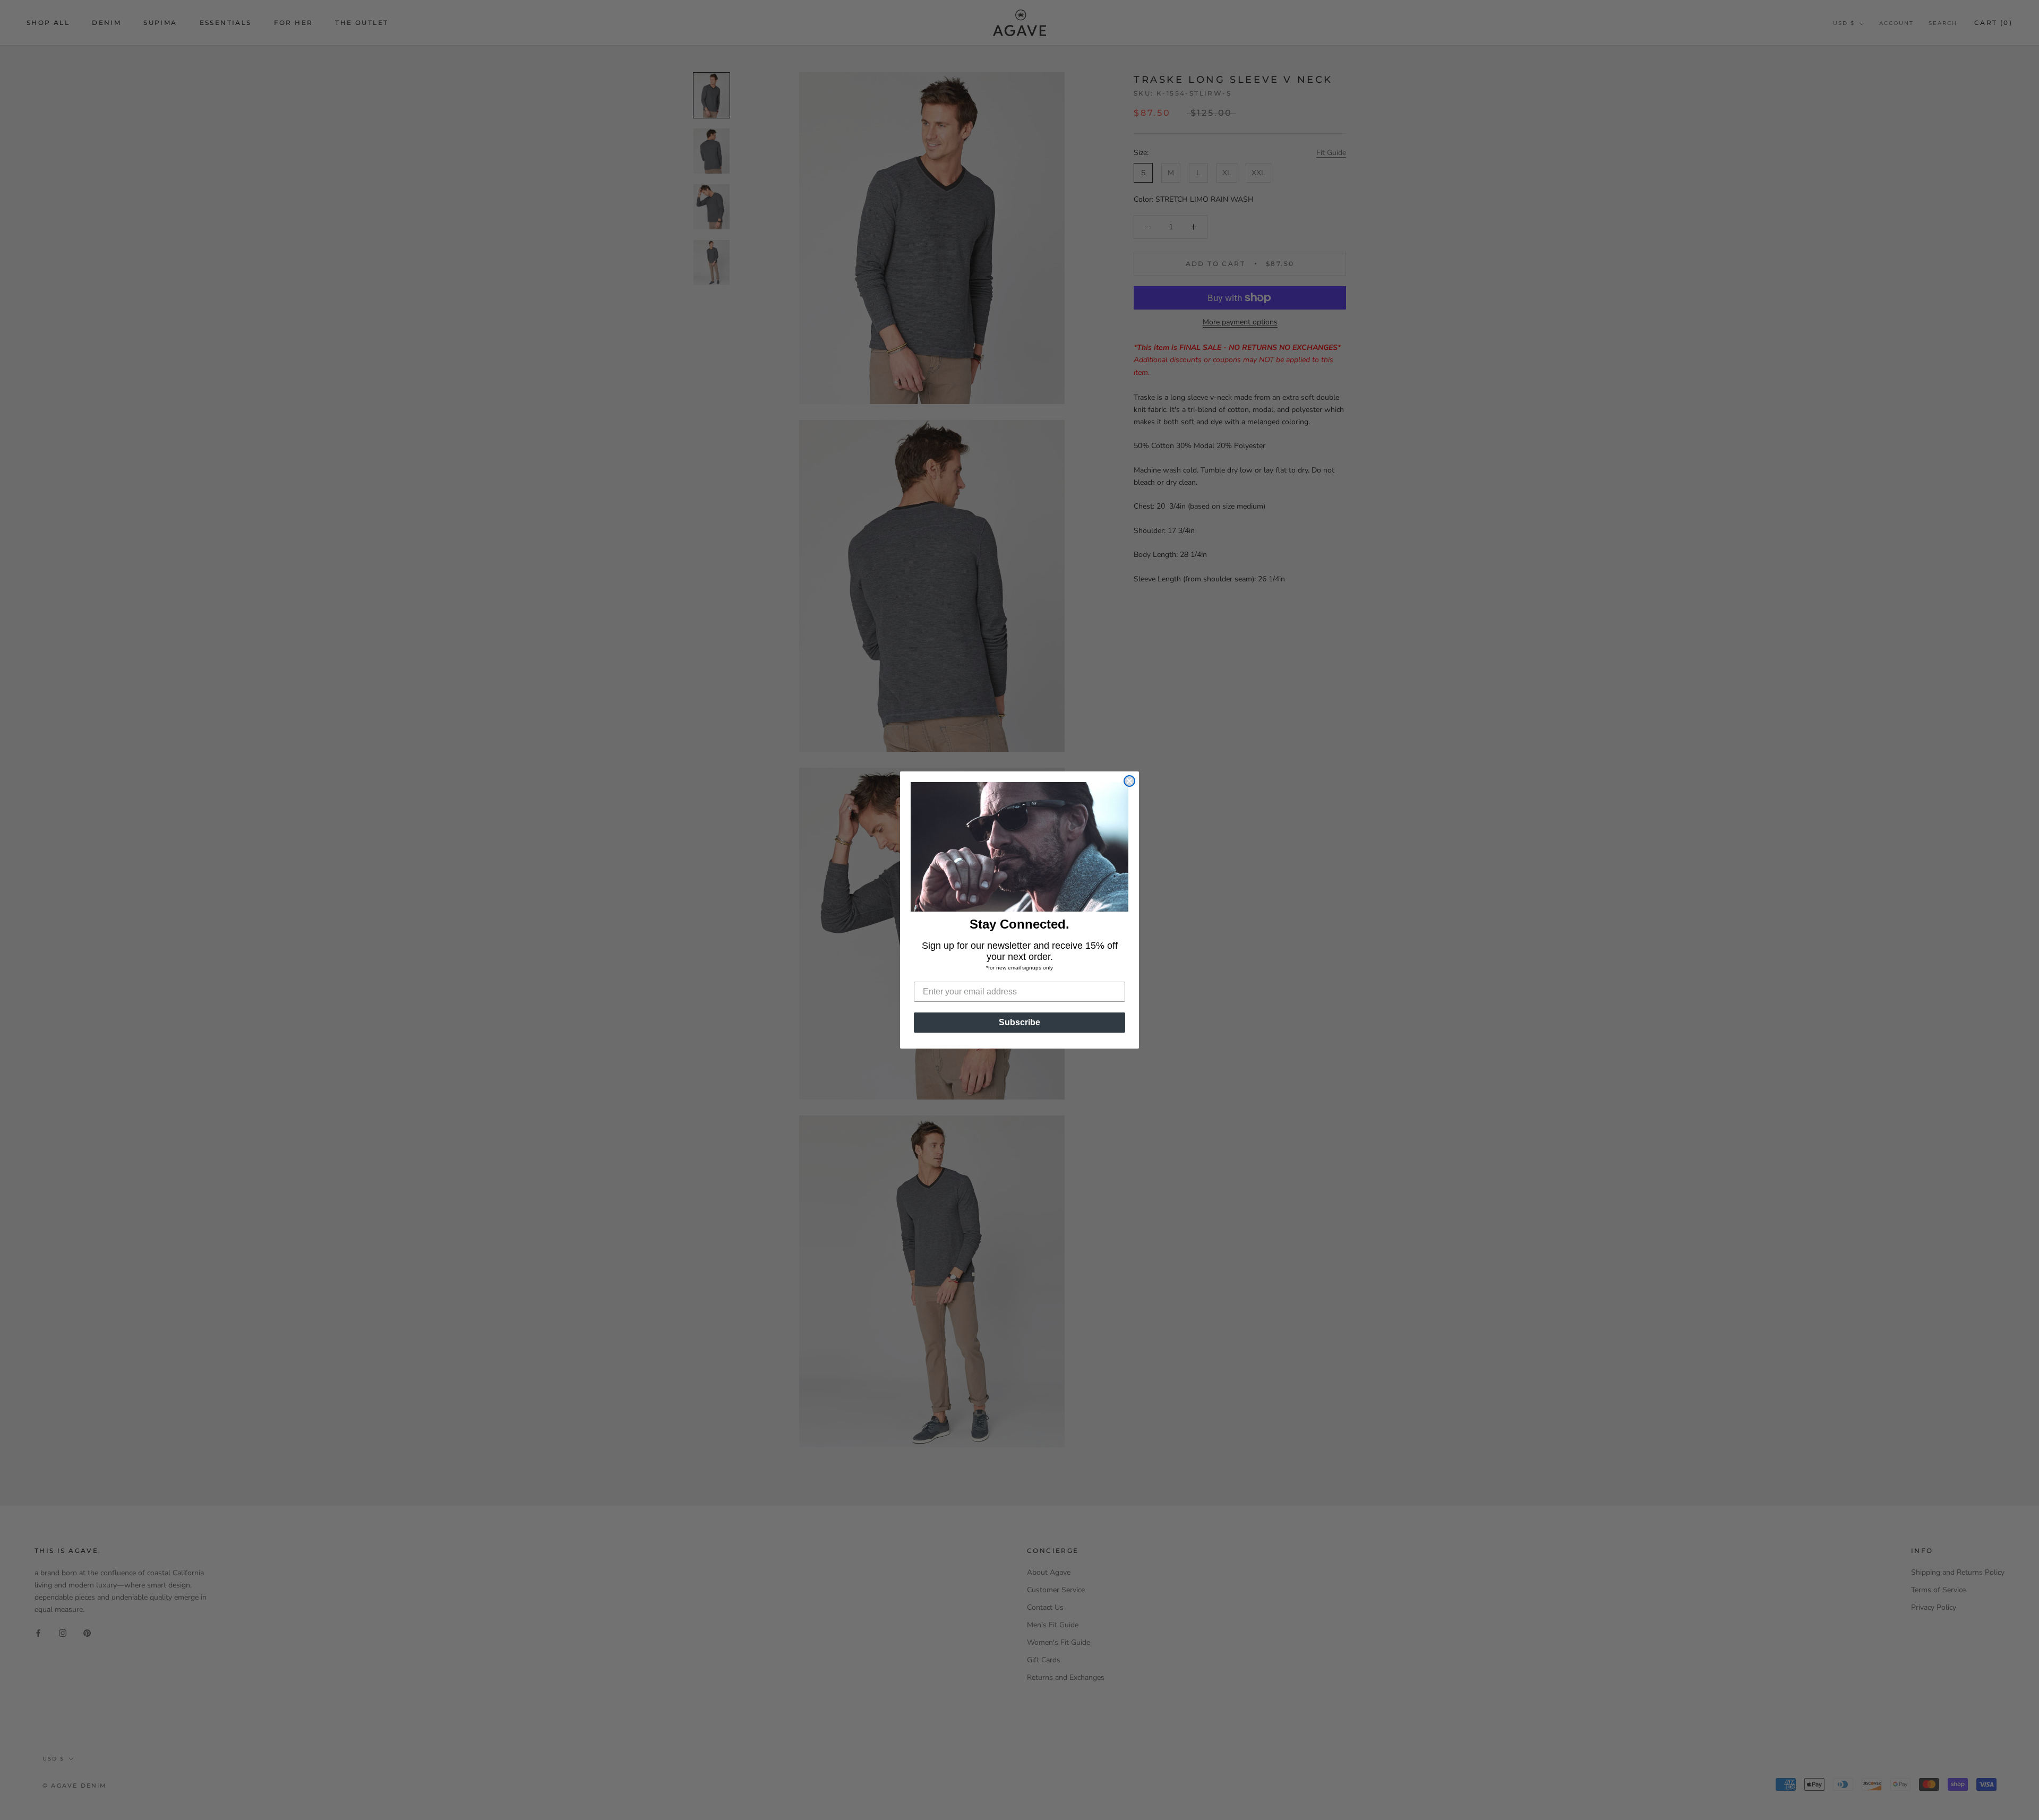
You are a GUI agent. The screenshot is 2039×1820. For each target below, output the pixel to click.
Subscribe (1019, 1022)
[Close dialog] (1129, 781)
